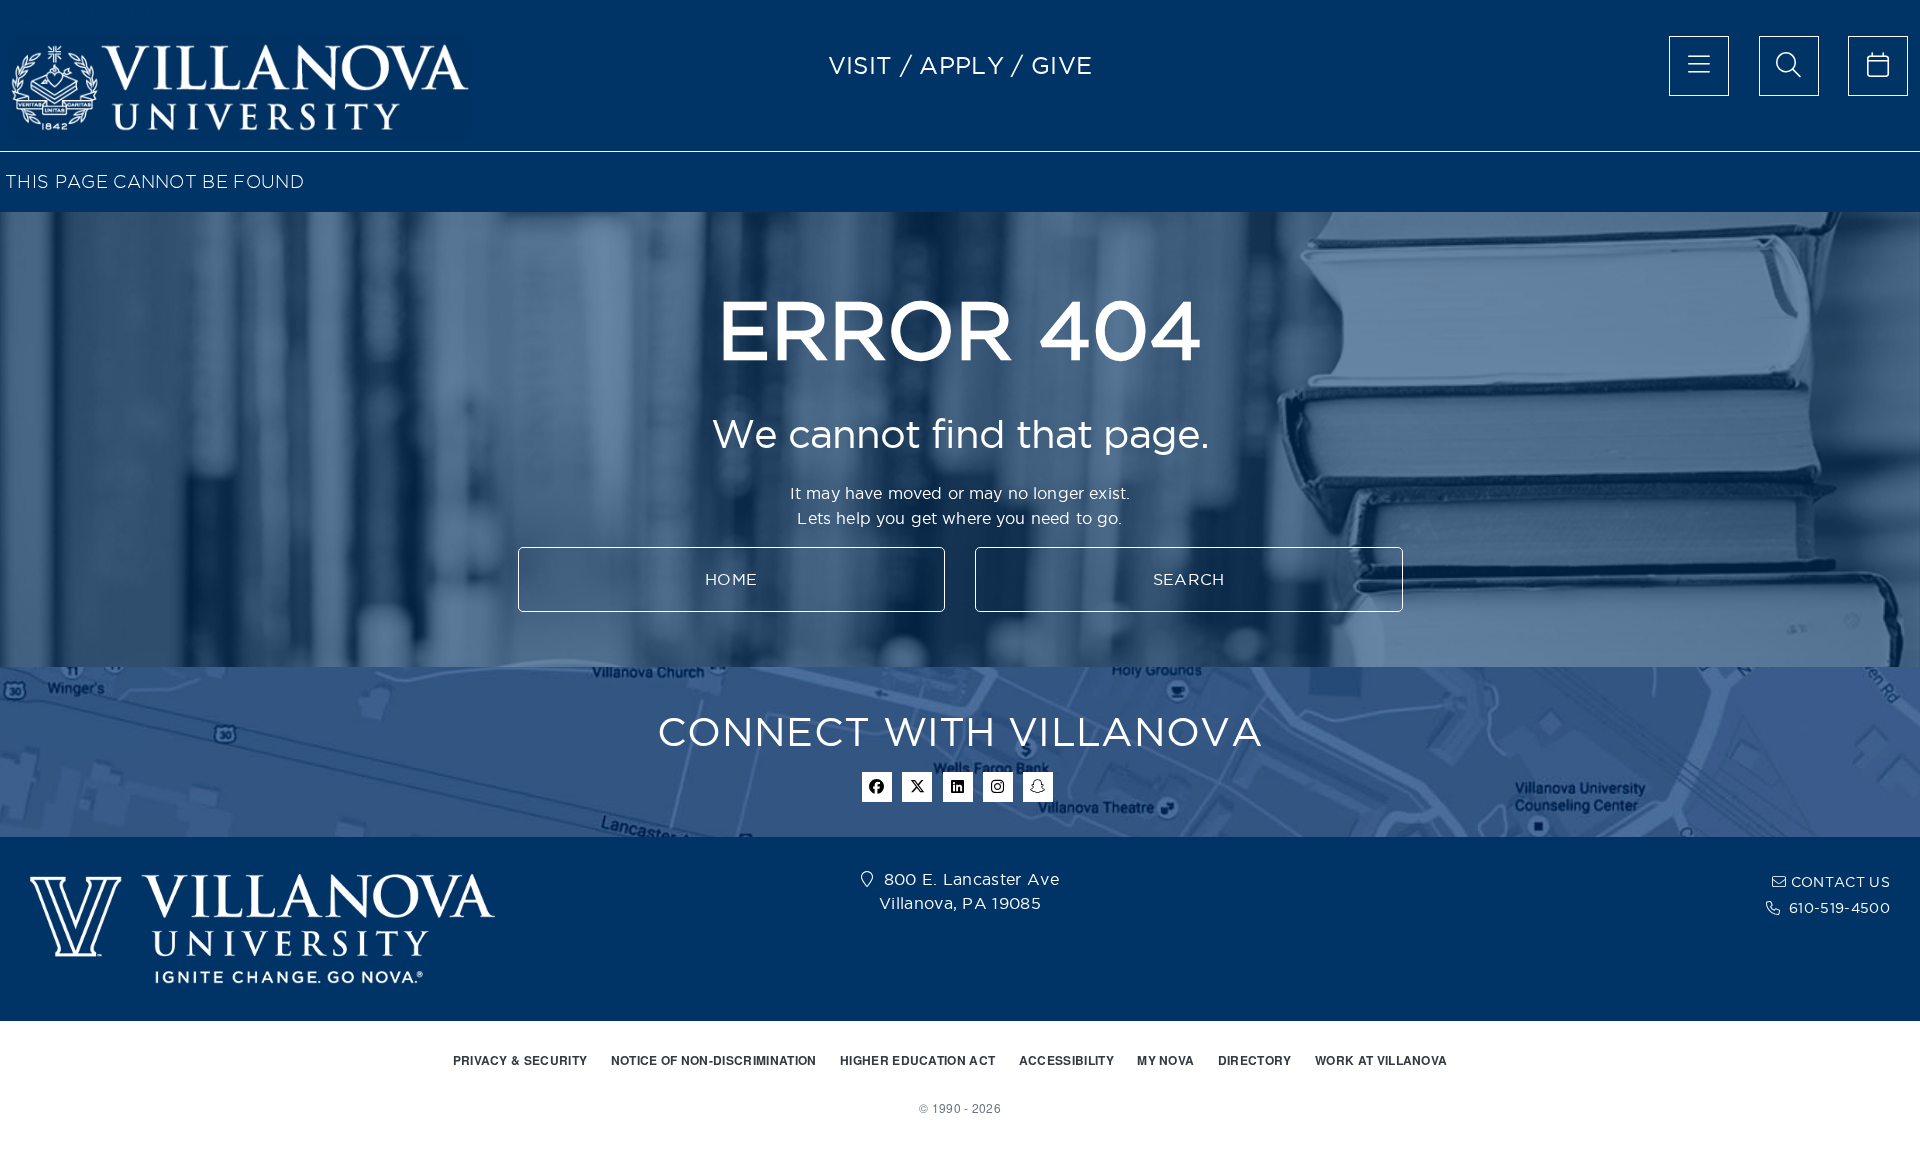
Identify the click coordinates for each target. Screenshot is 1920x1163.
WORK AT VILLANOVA (1381, 1060)
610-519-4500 (1839, 908)
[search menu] (1789, 66)
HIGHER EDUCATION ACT (917, 1060)
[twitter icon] (917, 787)
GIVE (1061, 65)
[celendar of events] (1878, 66)
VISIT (860, 65)
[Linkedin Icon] (958, 787)
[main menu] (1699, 66)
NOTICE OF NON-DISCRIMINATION (714, 1060)
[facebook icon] (877, 787)
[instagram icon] (998, 787)
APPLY (961, 65)
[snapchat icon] (1038, 787)
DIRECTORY (1255, 1060)
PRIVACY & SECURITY (520, 1060)
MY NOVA (1165, 1060)
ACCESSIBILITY (1066, 1060)
